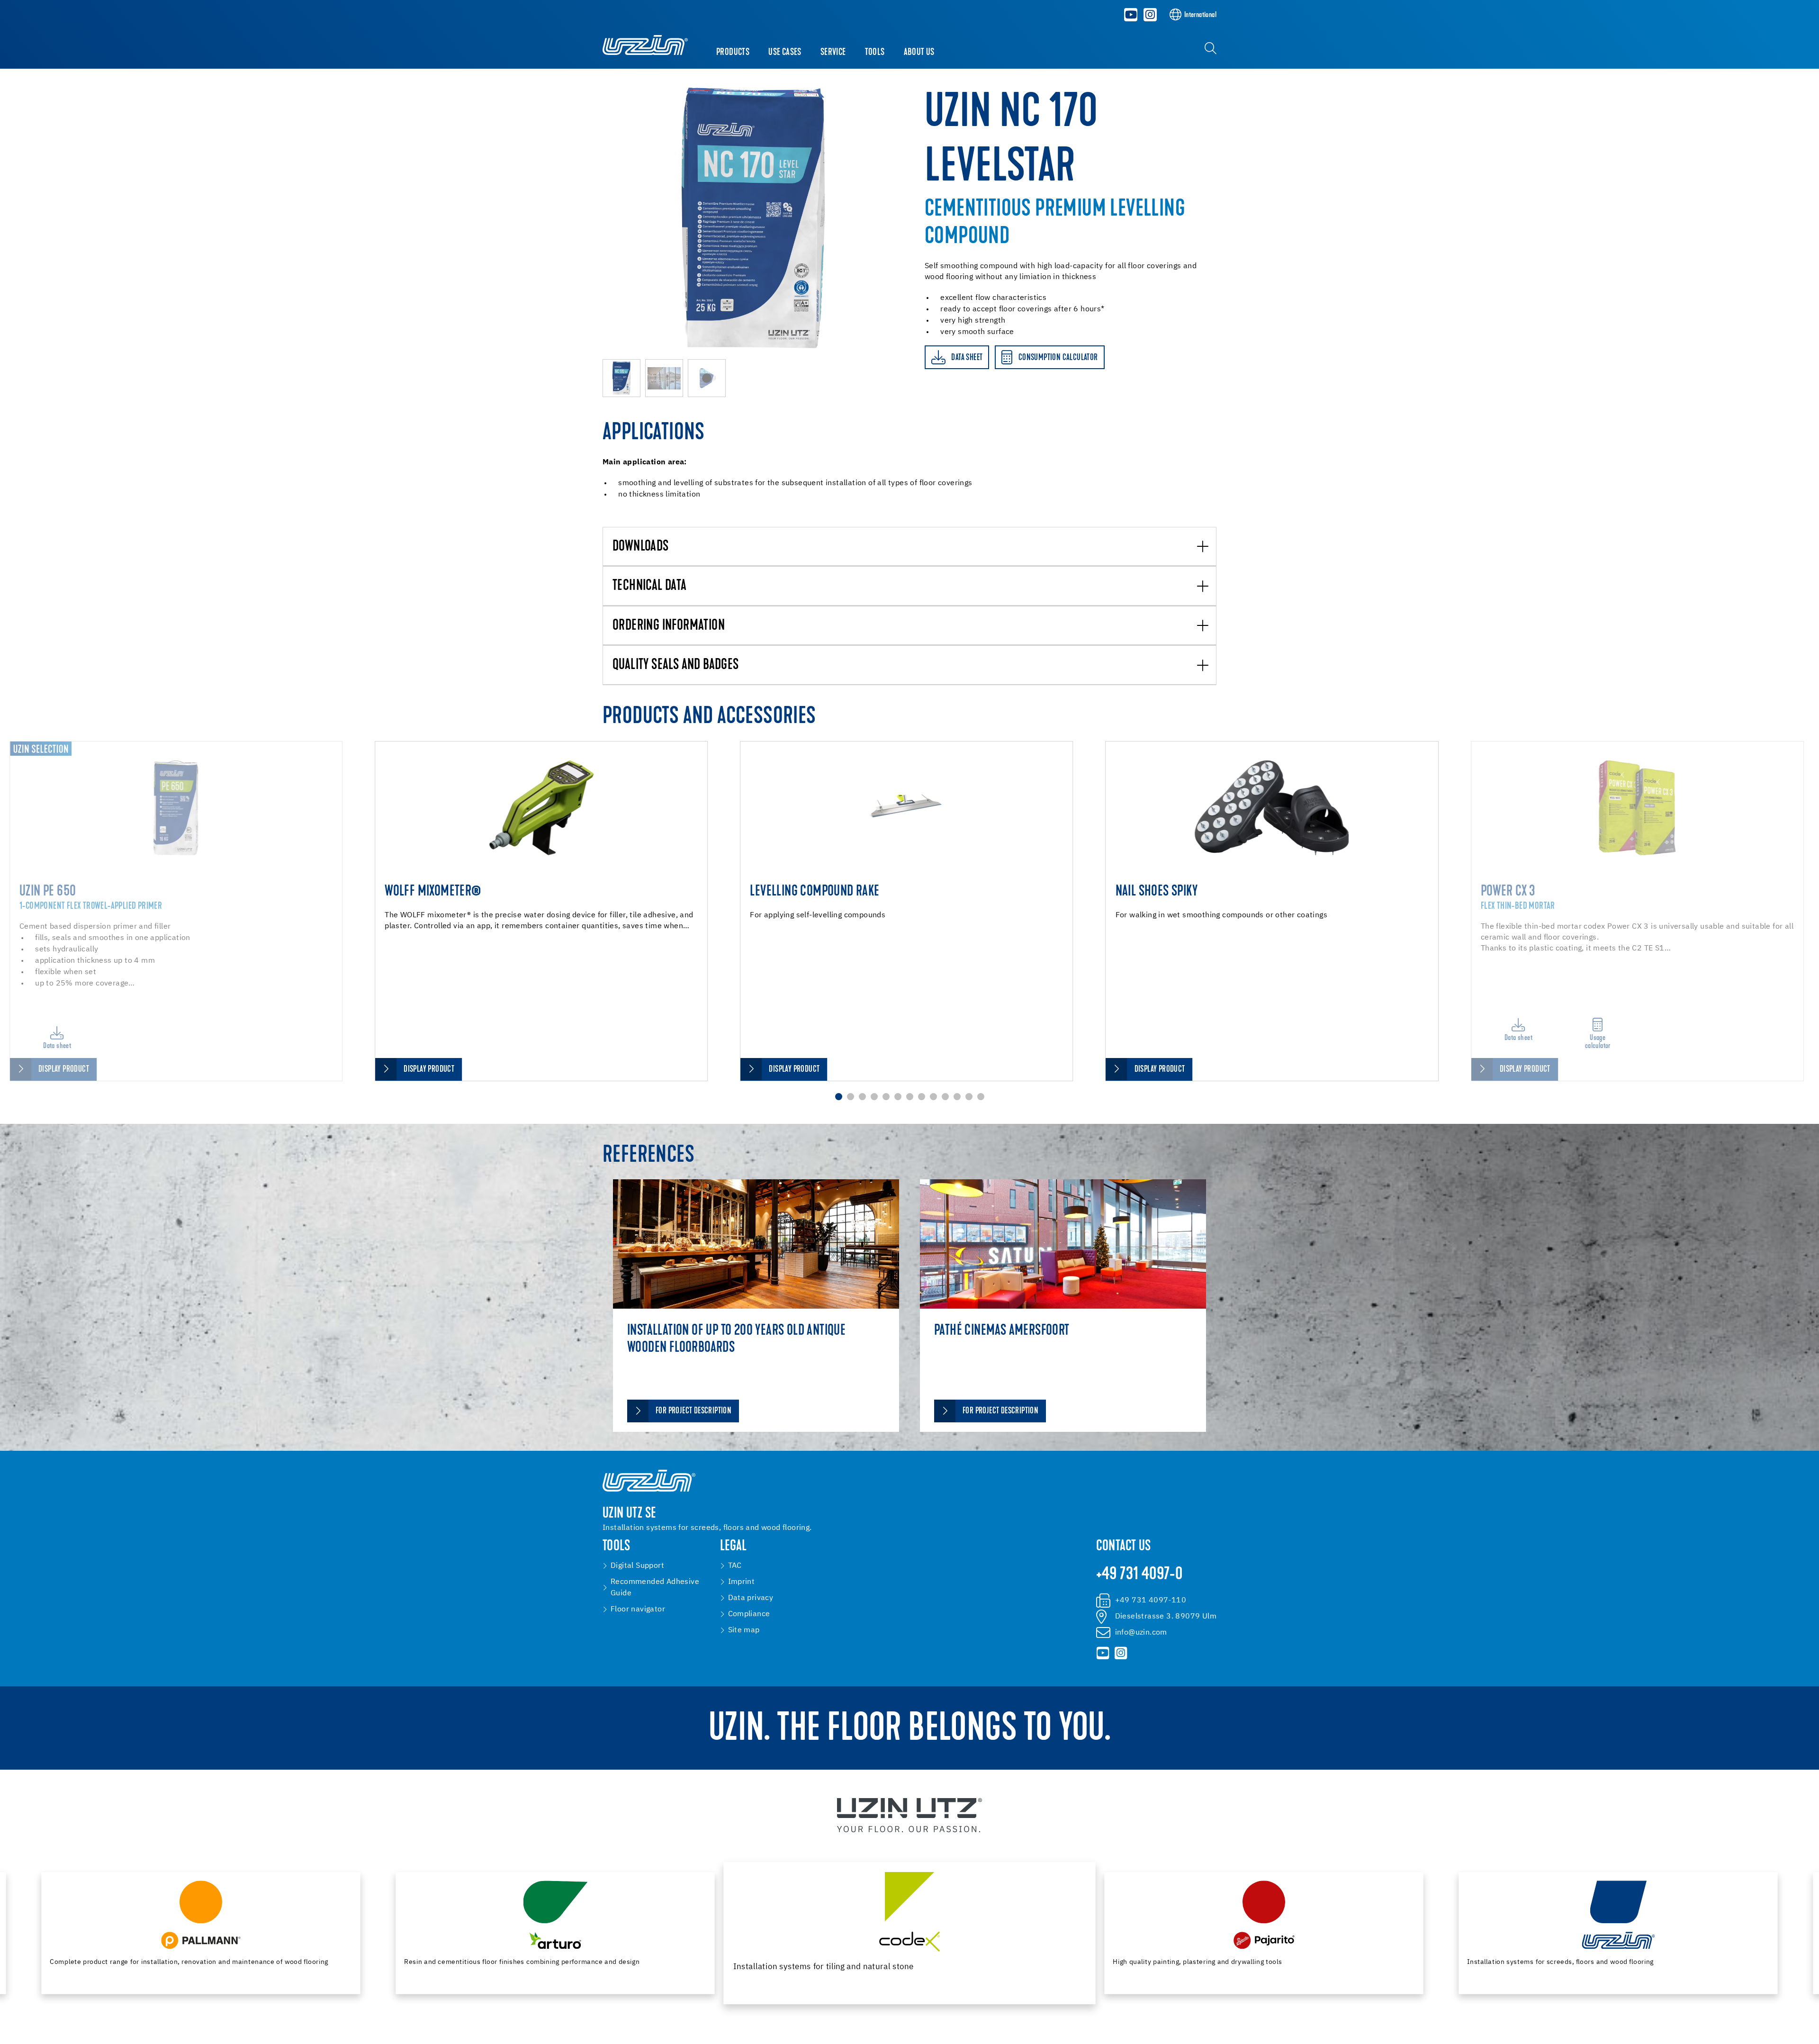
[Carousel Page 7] (910, 1097)
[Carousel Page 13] (981, 1097)
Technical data (650, 586)
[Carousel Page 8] (922, 1097)
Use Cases (785, 53)
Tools (875, 53)
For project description (693, 1411)
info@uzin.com (1141, 1633)
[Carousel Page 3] (862, 1097)
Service (833, 53)
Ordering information (669, 626)
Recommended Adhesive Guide (655, 1588)
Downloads (641, 547)
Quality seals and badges (676, 665)
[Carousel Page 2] (851, 1097)
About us (919, 53)
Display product (64, 1070)
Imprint (742, 1582)
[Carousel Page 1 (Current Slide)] (839, 1097)
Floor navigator (638, 1610)
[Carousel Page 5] (886, 1097)
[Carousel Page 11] (957, 1097)
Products (733, 53)
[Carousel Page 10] (945, 1097)
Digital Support (637, 1566)
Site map (744, 1630)
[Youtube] (1131, 15)
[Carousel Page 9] (933, 1097)
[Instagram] (1150, 15)
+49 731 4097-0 (1139, 1575)
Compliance (749, 1614)
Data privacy (751, 1598)
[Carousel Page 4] (874, 1097)
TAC (735, 1566)
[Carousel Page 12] (969, 1097)
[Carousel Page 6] (898, 1097)
